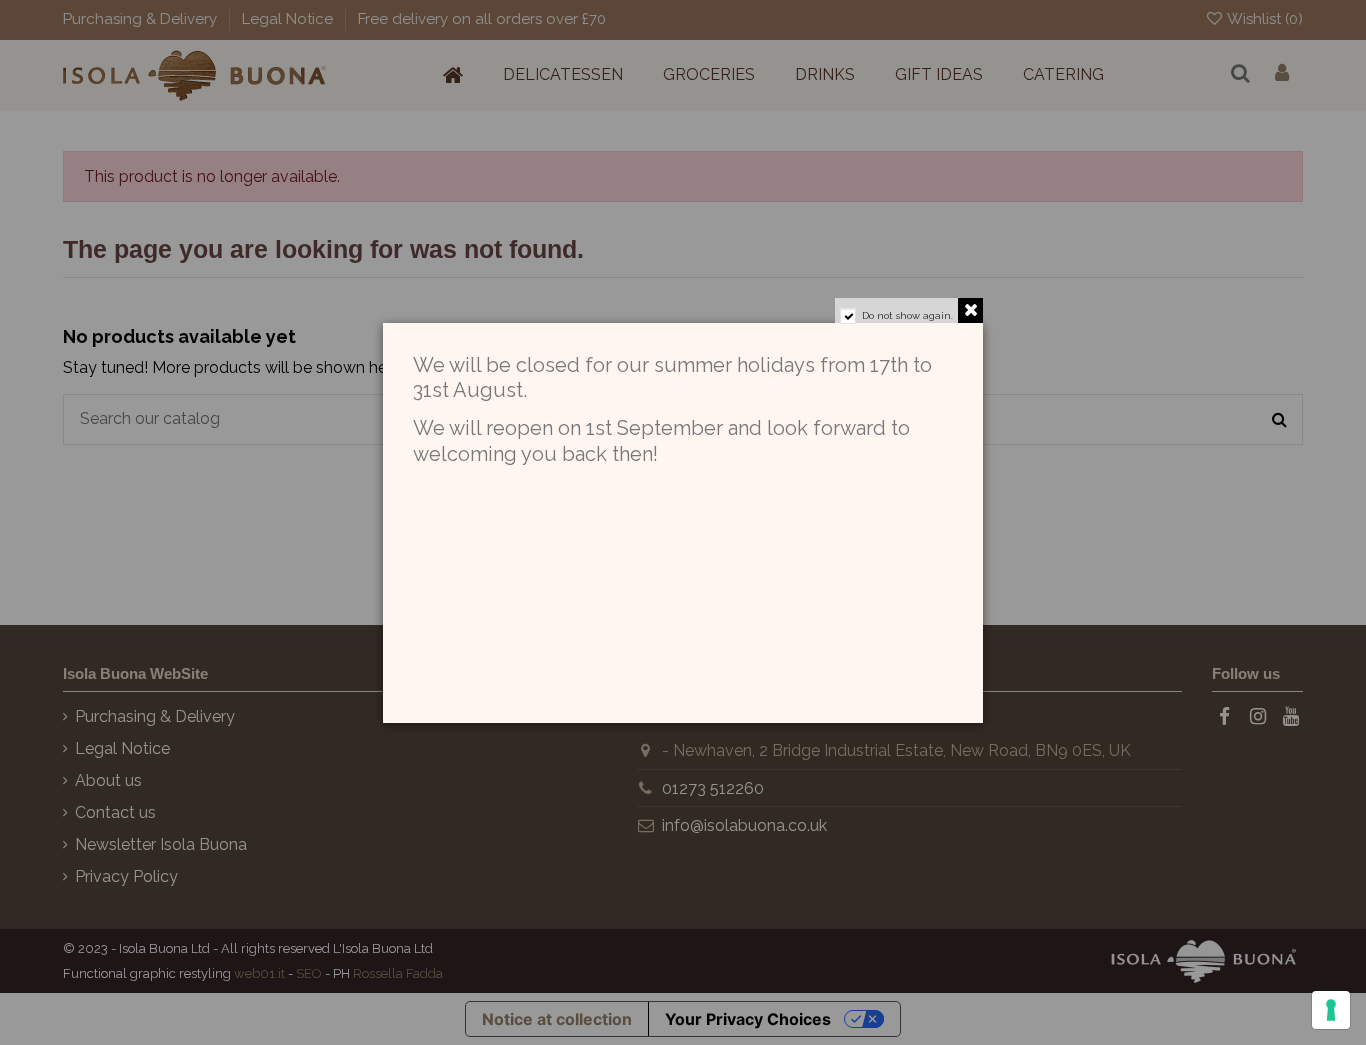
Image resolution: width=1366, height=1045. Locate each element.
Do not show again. (907, 315)
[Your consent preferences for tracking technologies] (1331, 1010)
